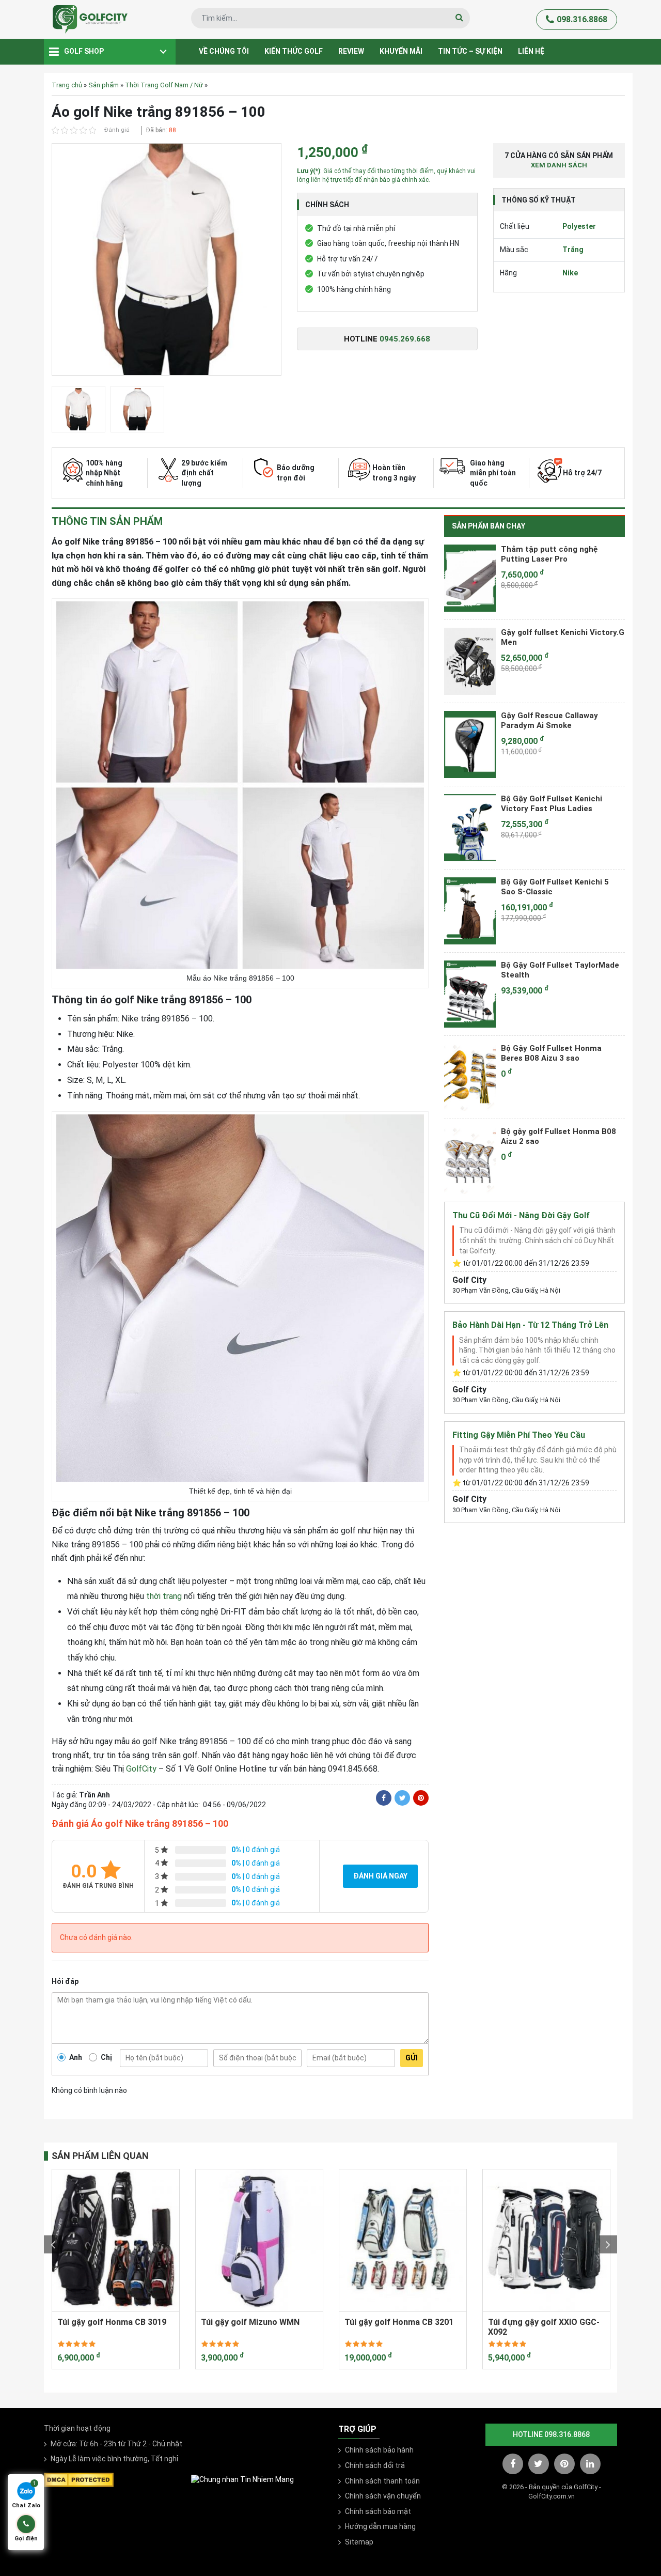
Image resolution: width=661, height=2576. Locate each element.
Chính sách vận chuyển (383, 2496)
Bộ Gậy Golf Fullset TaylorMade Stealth (560, 970)
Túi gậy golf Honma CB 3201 (399, 2322)
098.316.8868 (582, 19)
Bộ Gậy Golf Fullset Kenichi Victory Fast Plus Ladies (552, 804)
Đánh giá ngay (380, 1876)
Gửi (412, 2058)
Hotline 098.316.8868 (551, 2434)
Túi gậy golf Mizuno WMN (250, 2322)
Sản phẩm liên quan (100, 2156)
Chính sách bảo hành (379, 2450)
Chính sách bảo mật (378, 2511)
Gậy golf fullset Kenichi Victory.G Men (563, 638)
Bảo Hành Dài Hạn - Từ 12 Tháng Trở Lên (530, 1325)
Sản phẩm (104, 85)
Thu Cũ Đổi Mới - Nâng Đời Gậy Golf (521, 1215)
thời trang (164, 1596)
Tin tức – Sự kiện (470, 51)
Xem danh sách (559, 165)
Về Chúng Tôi (224, 51)
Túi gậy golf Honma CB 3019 (112, 2322)
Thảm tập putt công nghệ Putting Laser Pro (549, 554)
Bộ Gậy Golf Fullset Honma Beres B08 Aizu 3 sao (551, 1053)
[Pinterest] (421, 1798)
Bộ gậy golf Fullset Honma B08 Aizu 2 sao (558, 1137)
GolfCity (141, 1769)
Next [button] (608, 2245)
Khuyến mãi (401, 51)
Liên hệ (531, 51)
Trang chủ (67, 85)
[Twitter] (402, 1798)
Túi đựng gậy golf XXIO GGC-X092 (544, 2327)
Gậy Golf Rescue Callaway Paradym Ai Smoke (549, 721)
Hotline (387, 339)
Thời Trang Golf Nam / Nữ (164, 85)
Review (351, 51)
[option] (167, 262)
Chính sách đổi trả (375, 2465)
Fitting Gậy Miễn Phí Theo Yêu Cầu (519, 1435)
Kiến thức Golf (294, 51)
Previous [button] (53, 2245)
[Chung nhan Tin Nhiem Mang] (242, 2479)
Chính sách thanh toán (382, 2481)
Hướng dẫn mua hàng (380, 2526)
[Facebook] (384, 1798)
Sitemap (359, 2542)
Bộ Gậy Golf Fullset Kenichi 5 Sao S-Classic (555, 887)
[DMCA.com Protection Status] (79, 2479)
